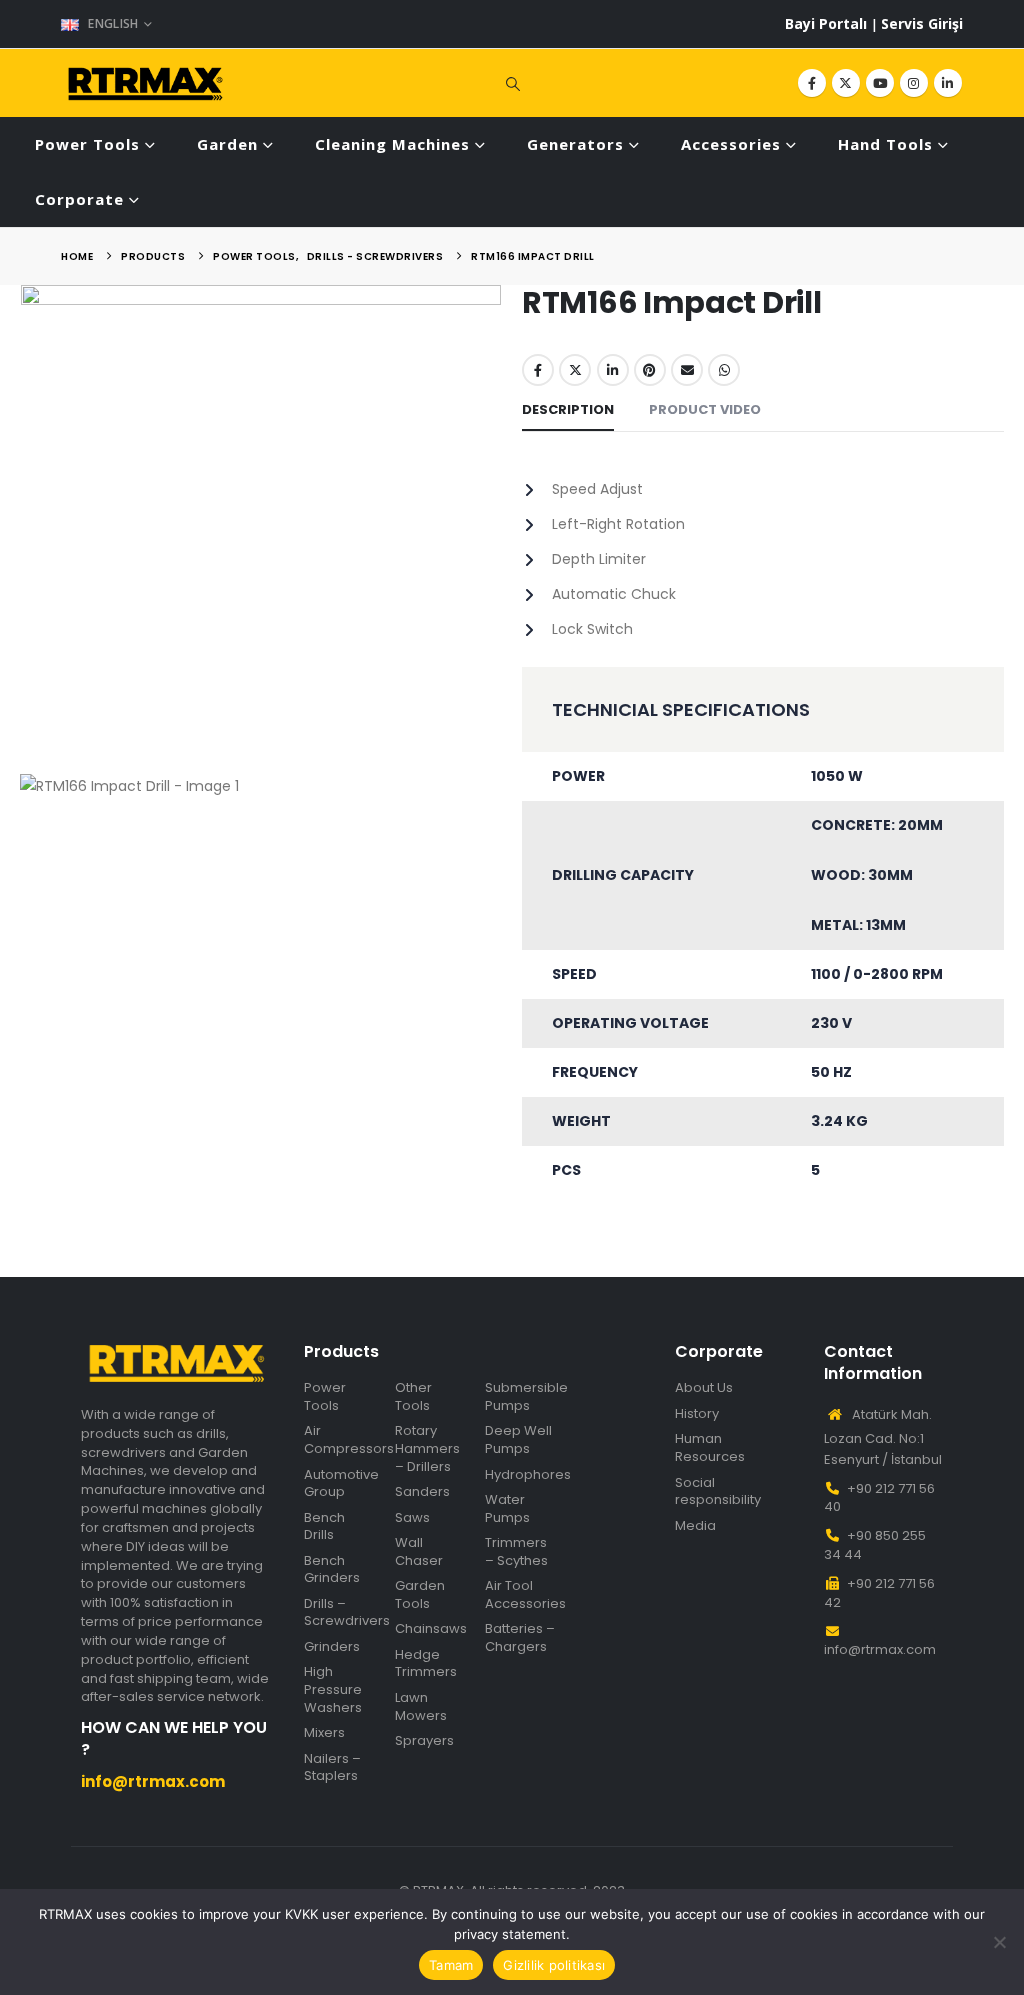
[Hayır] (999, 1942)
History (697, 1414)
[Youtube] (880, 83)
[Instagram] (914, 83)
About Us (704, 1388)
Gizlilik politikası (554, 1965)
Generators (575, 144)
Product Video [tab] (705, 409)
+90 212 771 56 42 (879, 1593)
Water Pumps (507, 1508)
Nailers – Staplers (332, 1767)
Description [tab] (568, 409)
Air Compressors (349, 1439)
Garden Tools (420, 1594)
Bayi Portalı (828, 23)
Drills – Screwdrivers (347, 1612)
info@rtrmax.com (880, 1649)
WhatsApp (724, 370)
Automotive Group (341, 1483)
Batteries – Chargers (520, 1637)
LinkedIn (613, 370)
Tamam (451, 1965)
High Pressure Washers (333, 1689)
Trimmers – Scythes (516, 1551)
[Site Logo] (146, 83)
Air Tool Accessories (525, 1594)
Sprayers (424, 1741)
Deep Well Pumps (518, 1439)
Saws (412, 1518)
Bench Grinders (332, 1569)
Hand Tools (885, 144)
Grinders (332, 1647)
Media (695, 1526)
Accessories (731, 144)
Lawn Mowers (421, 1706)
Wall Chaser (419, 1551)
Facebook (538, 370)
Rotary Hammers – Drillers (427, 1448)
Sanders (422, 1492)
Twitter (575, 370)
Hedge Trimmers (426, 1663)
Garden (227, 144)
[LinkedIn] (948, 83)
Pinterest (650, 370)
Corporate (79, 199)
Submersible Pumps (526, 1396)
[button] (512, 83)
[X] (846, 83)
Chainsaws (431, 1629)
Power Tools (87, 144)
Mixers (324, 1733)
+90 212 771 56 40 (879, 1498)
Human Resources (710, 1447)
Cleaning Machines (392, 144)
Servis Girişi (922, 23)
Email (687, 370)
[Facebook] (812, 83)
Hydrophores (528, 1475)
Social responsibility (718, 1491)
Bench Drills (324, 1526)
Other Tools (413, 1396)
